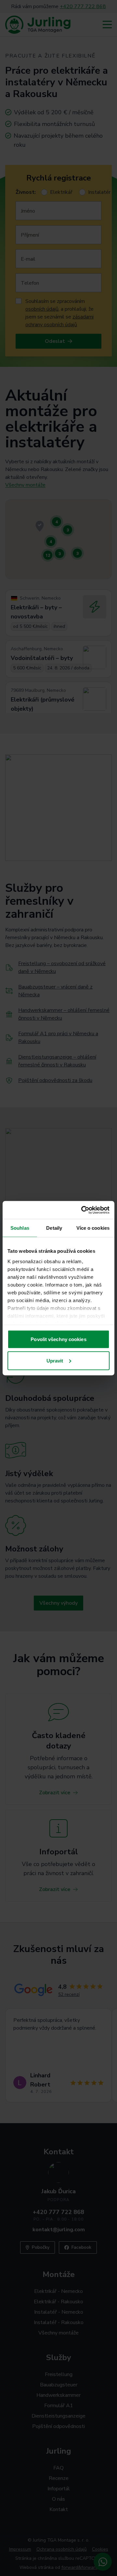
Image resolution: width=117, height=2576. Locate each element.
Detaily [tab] (54, 1228)
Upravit (55, 1360)
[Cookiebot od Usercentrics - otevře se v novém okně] (83, 1210)
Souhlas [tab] (20, 1228)
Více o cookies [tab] (93, 1228)
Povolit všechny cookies (58, 1339)
